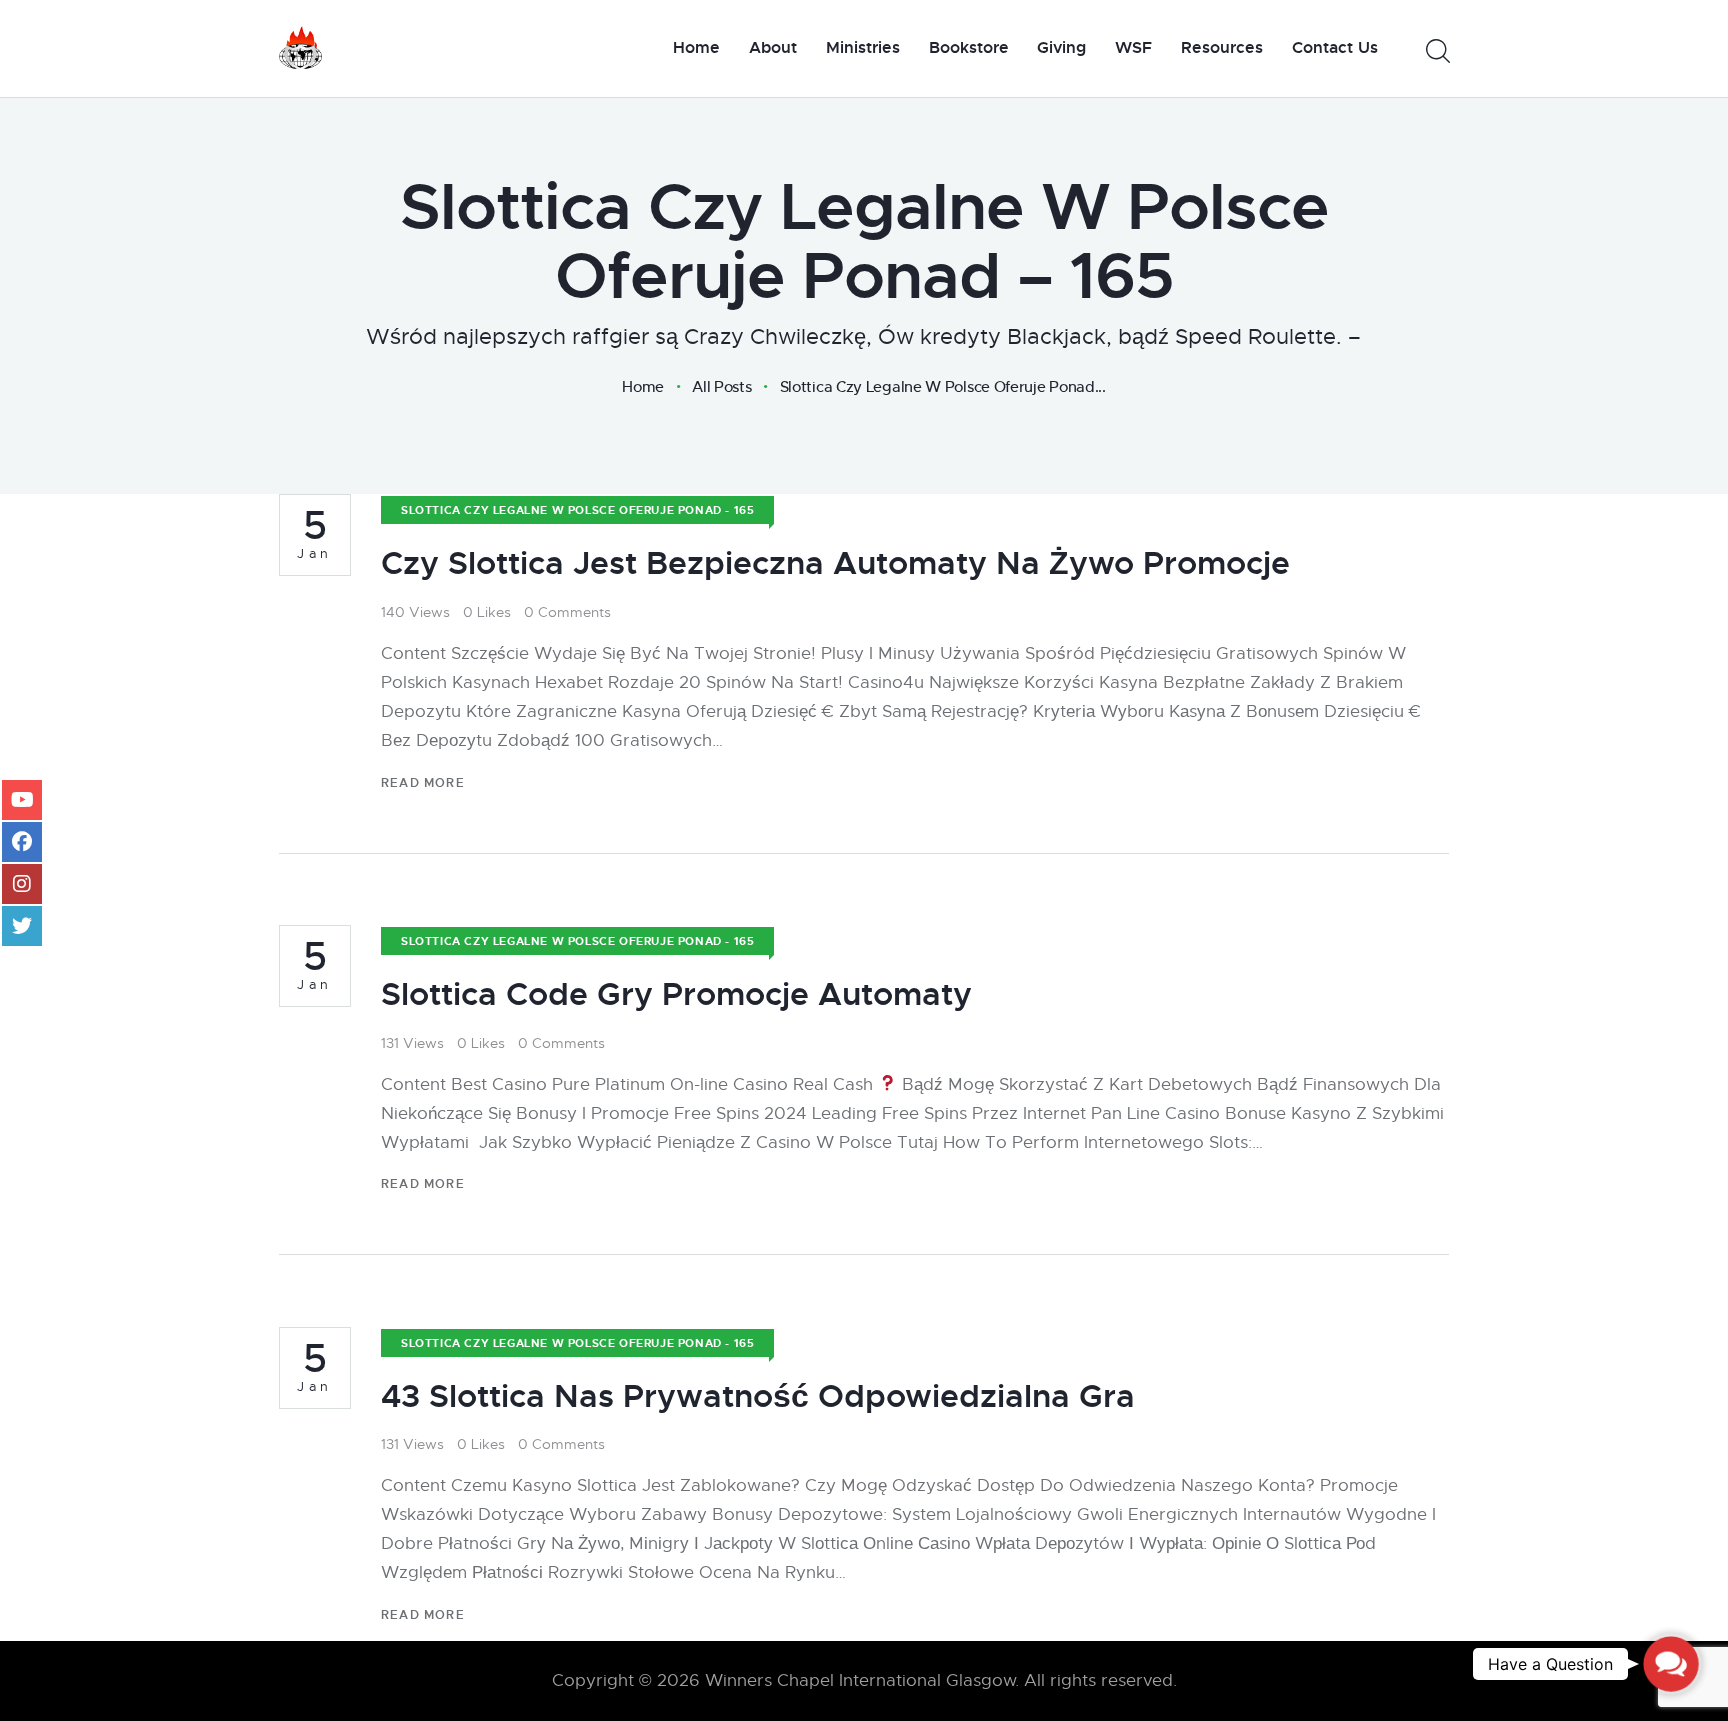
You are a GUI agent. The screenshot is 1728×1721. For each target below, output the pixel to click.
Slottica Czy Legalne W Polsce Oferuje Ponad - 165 (577, 510)
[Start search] (1436, 51)
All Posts (721, 386)
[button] (1671, 1664)
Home (643, 387)
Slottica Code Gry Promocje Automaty (676, 994)
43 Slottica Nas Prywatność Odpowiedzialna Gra (758, 1396)
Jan (315, 534)
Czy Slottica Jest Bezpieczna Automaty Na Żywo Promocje (835, 563)
